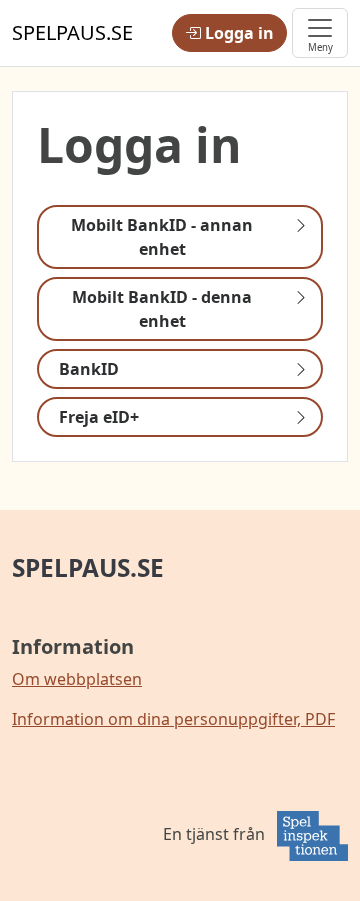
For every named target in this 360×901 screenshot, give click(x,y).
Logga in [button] (237, 33)
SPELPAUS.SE (88, 567)
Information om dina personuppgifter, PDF (173, 719)
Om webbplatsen (77, 679)
